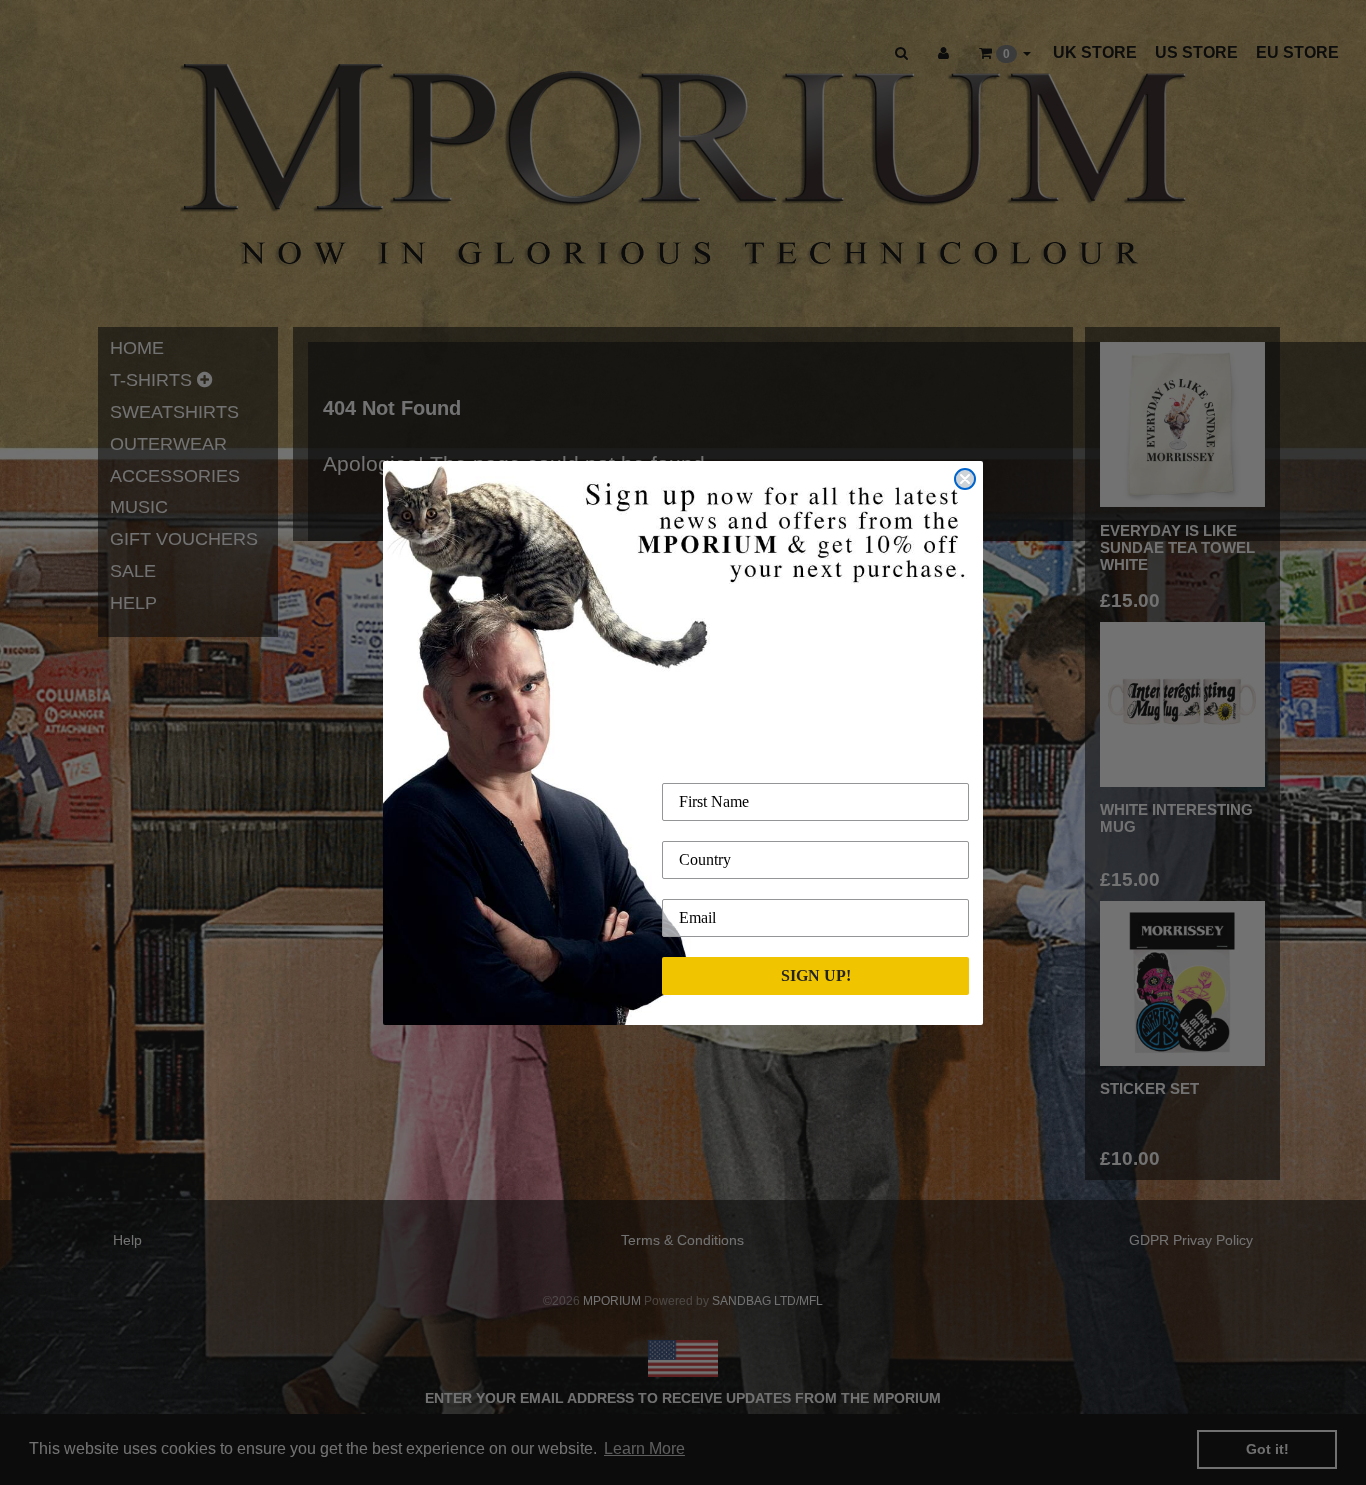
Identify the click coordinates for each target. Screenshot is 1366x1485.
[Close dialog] (965, 479)
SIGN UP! (816, 975)
